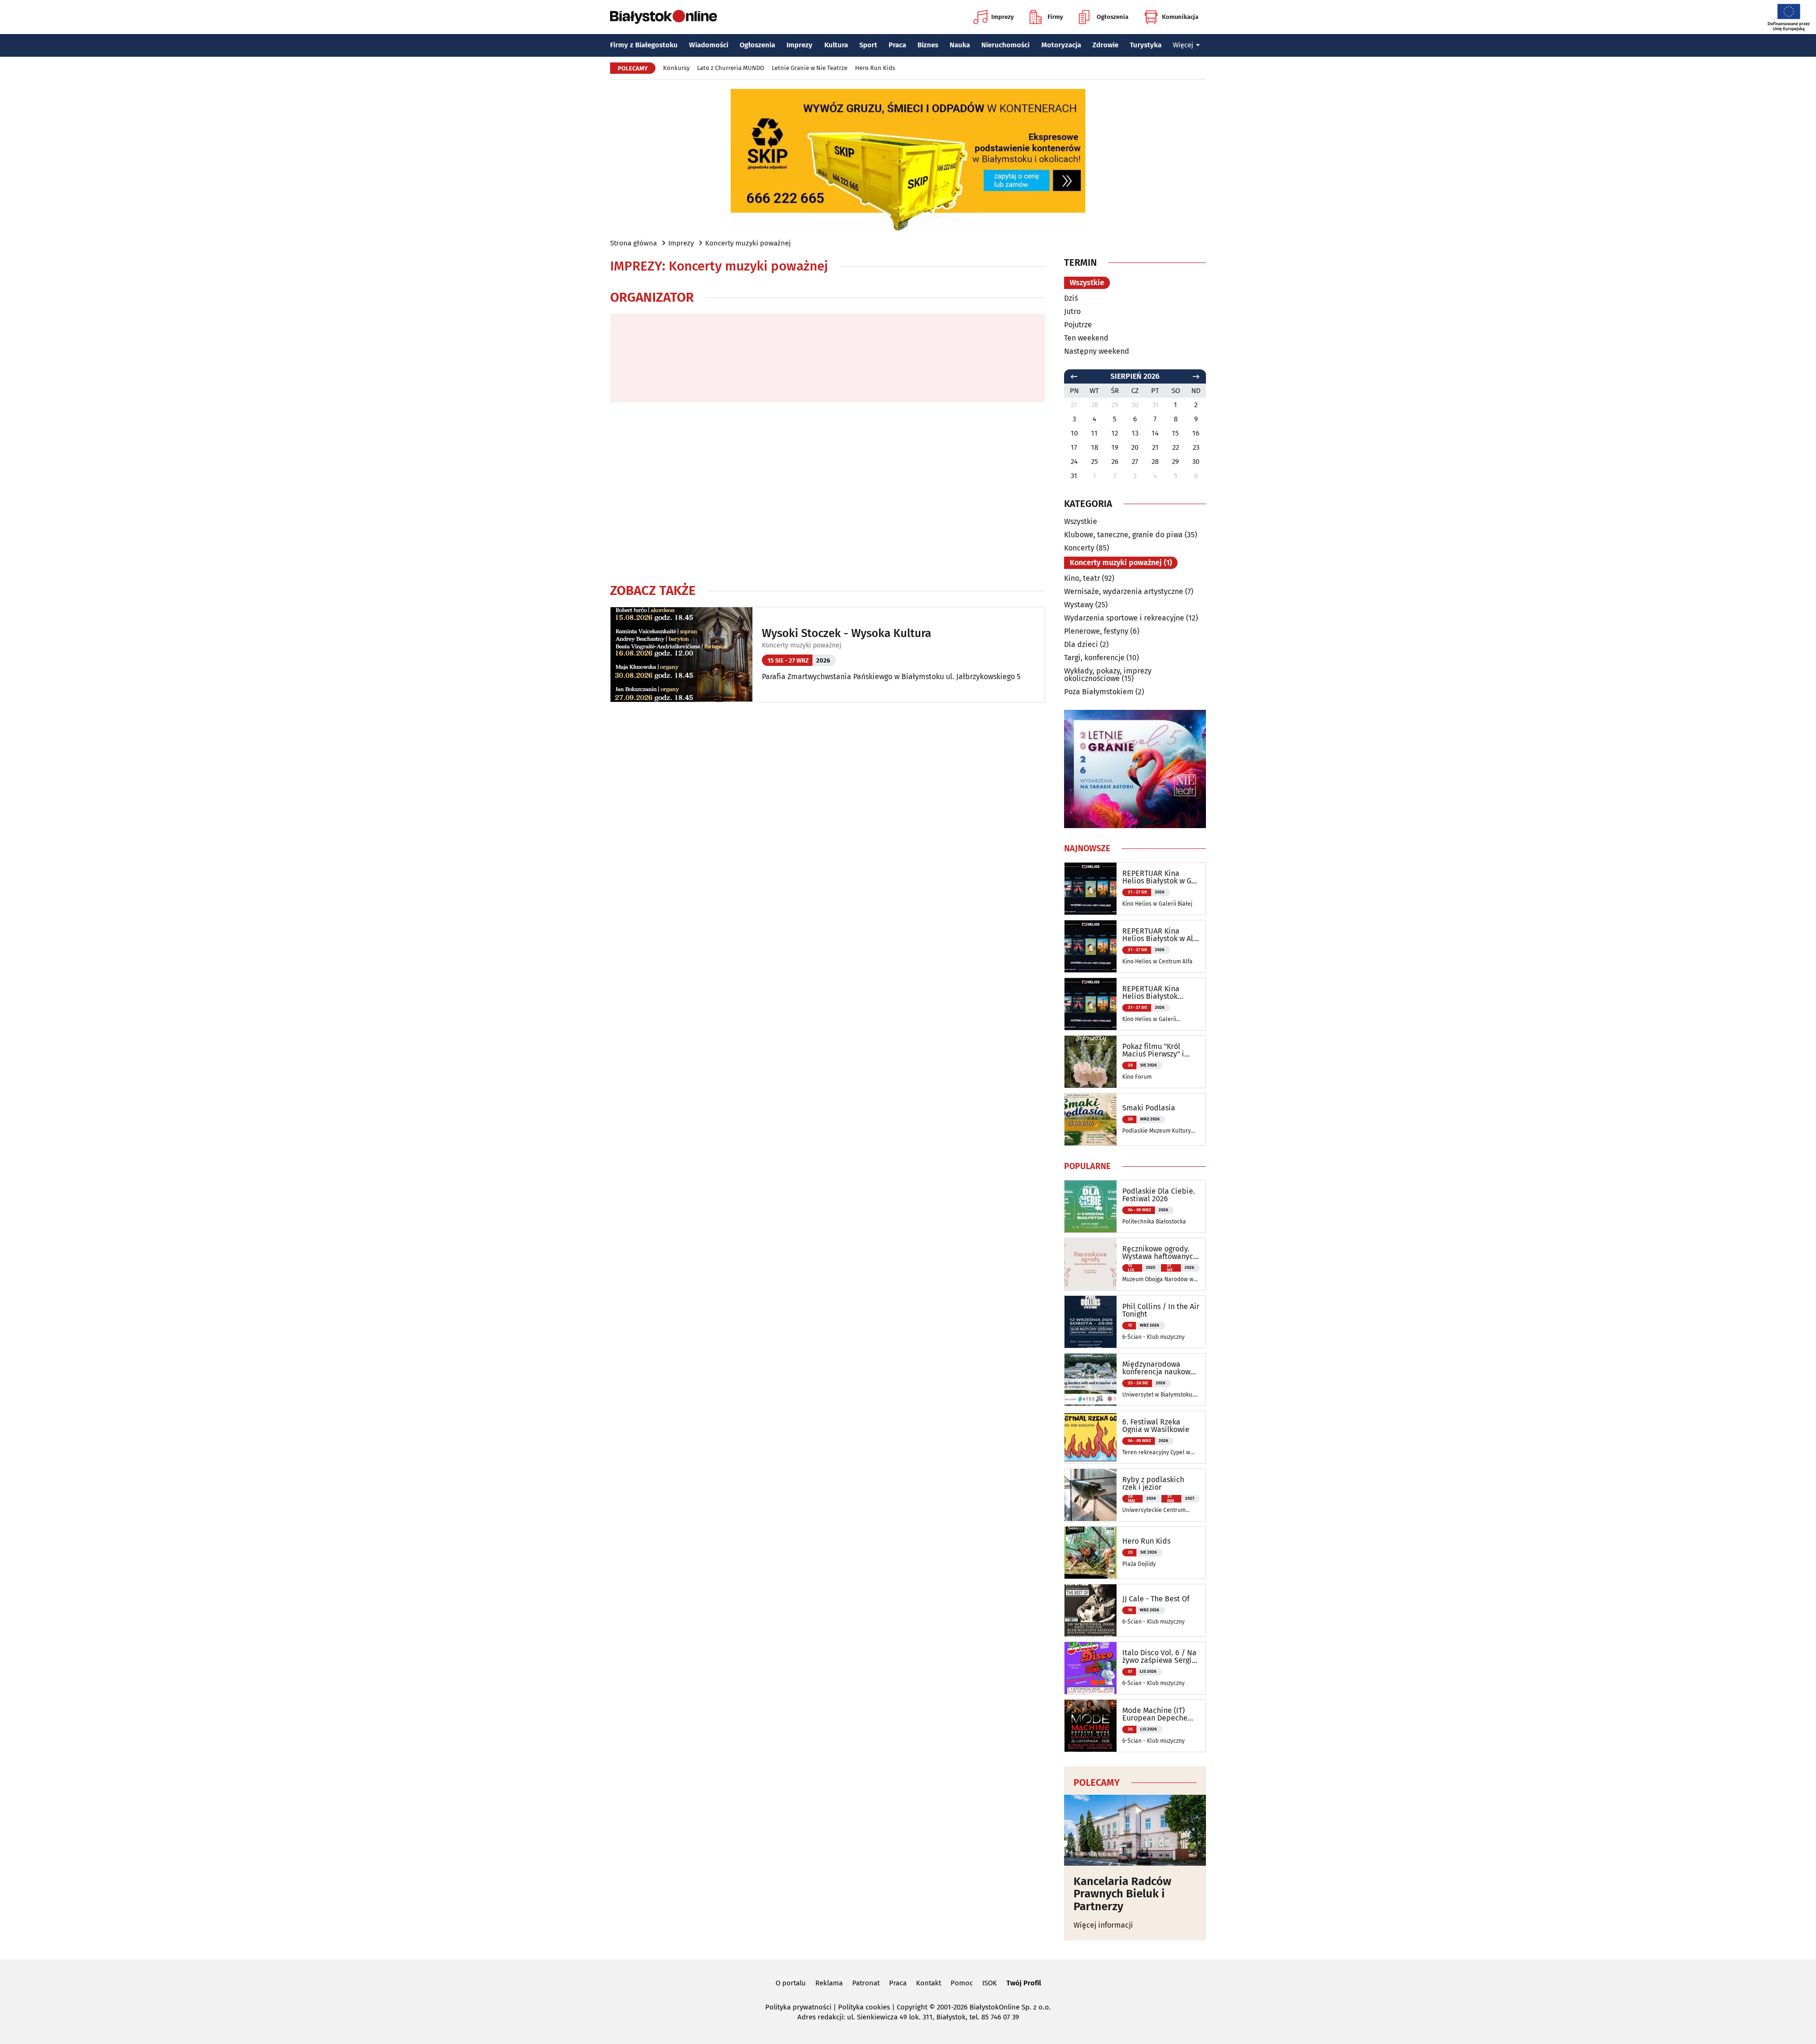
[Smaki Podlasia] (1091, 1119)
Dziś (1071, 298)
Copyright (912, 2007)
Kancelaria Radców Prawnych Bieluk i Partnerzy (1122, 1894)
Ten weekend (1086, 338)
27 (1135, 462)
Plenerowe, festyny (1096, 631)
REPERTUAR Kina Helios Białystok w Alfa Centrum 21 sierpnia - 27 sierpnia (1161, 935)
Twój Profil (1024, 1983)
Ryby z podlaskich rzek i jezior (1153, 1484)
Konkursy (676, 68)
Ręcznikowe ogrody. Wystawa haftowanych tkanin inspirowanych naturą (1160, 1253)
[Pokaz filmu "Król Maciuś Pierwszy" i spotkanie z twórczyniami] (1091, 1062)
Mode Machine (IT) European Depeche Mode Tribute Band (1155, 1714)
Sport (868, 45)
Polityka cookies (864, 2007)
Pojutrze (1078, 325)
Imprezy (1003, 17)
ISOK (990, 1983)
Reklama (829, 1983)
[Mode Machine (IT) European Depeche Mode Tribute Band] (1091, 1726)
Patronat (866, 1983)
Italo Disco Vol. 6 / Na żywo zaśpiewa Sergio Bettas (1159, 1657)
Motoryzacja (1061, 45)
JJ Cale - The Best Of (1156, 1599)
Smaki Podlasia (1149, 1108)
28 (1155, 462)
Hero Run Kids (875, 68)
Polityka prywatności (798, 2007)
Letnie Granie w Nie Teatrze (810, 68)
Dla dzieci (1081, 644)
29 (1175, 462)
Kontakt (929, 1983)
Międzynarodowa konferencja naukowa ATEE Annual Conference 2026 (1158, 1368)
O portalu (791, 1983)
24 (1074, 462)
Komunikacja (1180, 17)
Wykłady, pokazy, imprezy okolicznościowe (1108, 675)
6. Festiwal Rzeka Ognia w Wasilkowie (1156, 1426)
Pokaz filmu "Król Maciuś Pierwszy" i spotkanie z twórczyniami (1153, 1050)
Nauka (960, 45)
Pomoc (962, 1983)
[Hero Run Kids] (1091, 1553)
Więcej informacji (1103, 1925)
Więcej (1183, 45)
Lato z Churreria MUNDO (731, 68)
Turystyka (1146, 45)
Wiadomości (709, 45)
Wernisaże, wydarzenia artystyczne (1124, 591)
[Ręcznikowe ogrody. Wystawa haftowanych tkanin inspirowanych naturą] (1091, 1264)
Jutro (1072, 311)
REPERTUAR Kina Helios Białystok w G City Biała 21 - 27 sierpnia (1157, 877)
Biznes (928, 45)
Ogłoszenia (1113, 17)
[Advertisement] (828, 492)
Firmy (1055, 17)
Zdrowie (1105, 45)
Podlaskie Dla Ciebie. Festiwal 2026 (1159, 1195)
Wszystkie (1087, 283)
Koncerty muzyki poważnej (748, 243)
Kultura (836, 45)
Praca (897, 45)
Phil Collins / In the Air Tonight (1161, 1310)
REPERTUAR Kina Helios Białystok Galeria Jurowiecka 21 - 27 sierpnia (1159, 993)
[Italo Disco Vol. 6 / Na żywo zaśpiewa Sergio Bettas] (1091, 1668)
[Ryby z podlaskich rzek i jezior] (1091, 1495)
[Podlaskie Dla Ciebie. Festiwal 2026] (1091, 1206)
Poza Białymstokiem (1099, 692)
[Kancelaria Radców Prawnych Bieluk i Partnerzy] (1135, 1830)
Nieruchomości (1005, 45)
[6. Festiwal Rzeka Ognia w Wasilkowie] (1091, 1437)
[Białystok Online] (664, 17)
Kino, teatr (1082, 578)
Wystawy (1079, 605)
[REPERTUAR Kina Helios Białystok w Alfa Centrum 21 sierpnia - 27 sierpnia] (1091, 946)
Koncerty (1079, 548)
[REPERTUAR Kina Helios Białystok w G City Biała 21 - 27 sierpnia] (1091, 889)
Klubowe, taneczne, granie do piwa (1123, 535)
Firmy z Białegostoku (644, 45)
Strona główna (633, 243)
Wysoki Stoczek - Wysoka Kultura (847, 633)
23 (1196, 447)
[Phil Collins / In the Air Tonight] (1091, 1322)
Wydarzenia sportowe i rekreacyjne (1124, 618)
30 (1196, 462)
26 (1115, 462)
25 (1095, 462)
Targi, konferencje (1094, 658)
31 (1074, 476)
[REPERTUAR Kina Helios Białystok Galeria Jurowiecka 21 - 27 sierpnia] (1091, 1004)
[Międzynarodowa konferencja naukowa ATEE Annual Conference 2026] (1091, 1380)
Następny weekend (1097, 351)
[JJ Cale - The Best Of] (1091, 1610)
